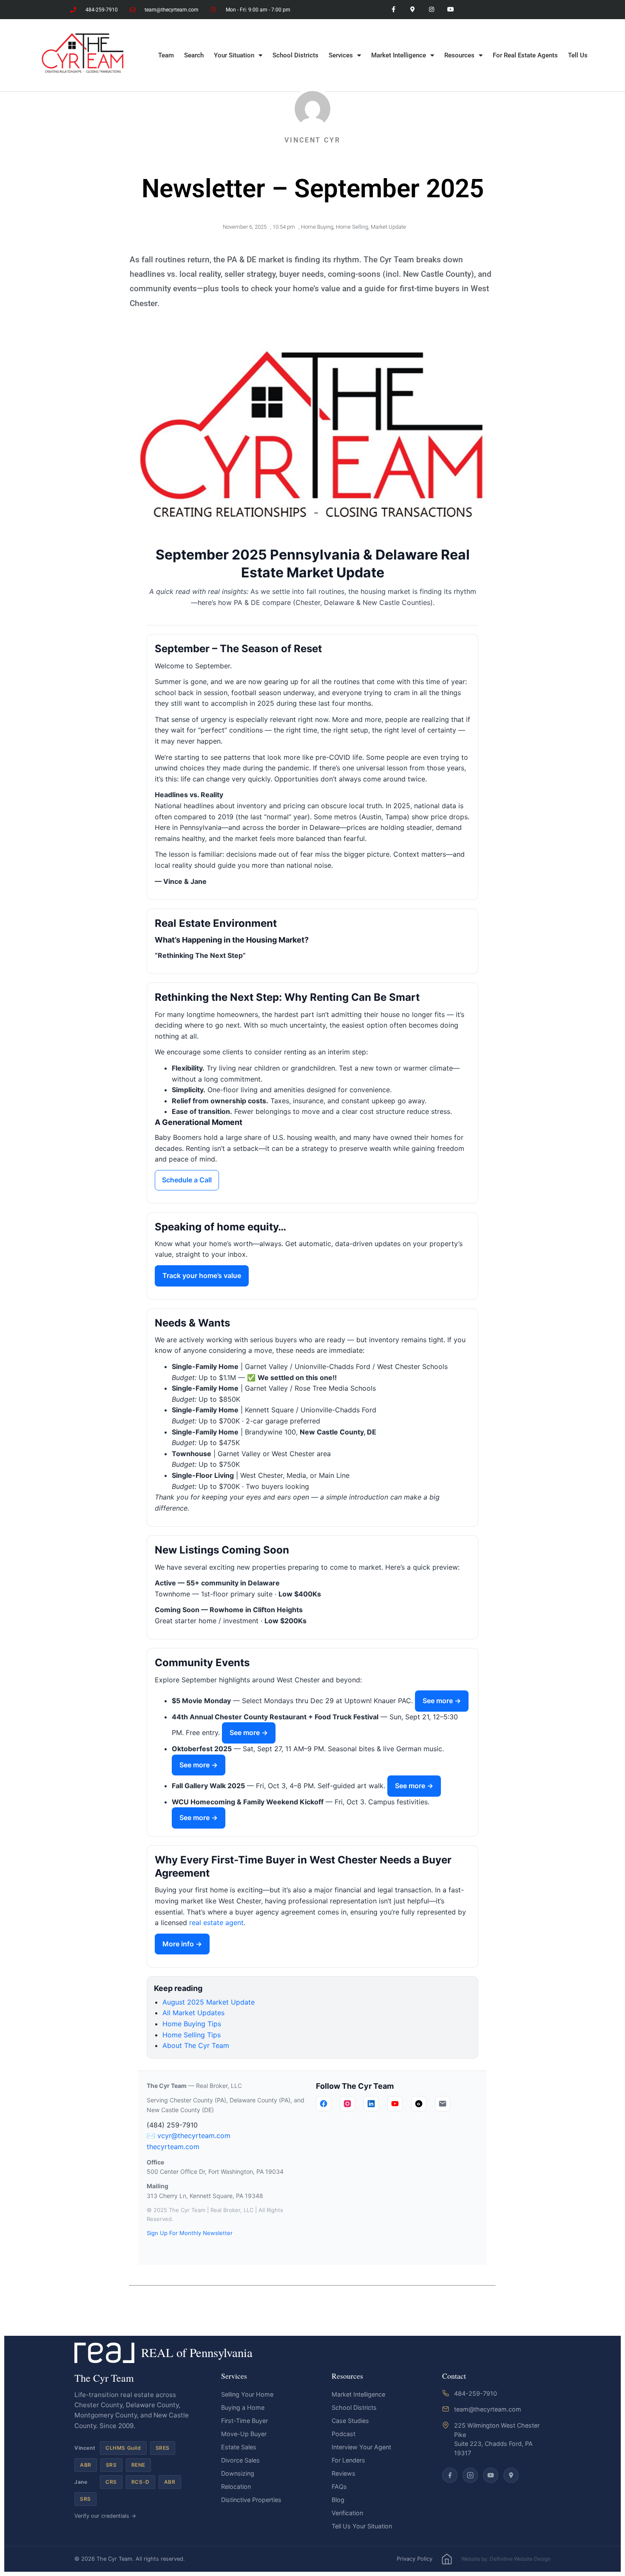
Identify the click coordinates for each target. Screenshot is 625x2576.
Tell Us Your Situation (362, 2526)
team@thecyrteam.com (488, 2409)
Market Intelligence (399, 55)
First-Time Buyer (244, 2421)
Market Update (388, 227)
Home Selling (352, 227)
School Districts (295, 55)
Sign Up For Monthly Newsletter (190, 2233)
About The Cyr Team (196, 2045)
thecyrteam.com (173, 2147)
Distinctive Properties (251, 2500)
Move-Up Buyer (244, 2434)
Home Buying (317, 227)
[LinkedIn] (371, 2104)
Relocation (236, 2487)
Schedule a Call (187, 1180)
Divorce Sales (240, 2460)
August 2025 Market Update (209, 2002)
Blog (338, 2500)
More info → (182, 1944)
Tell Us (578, 55)
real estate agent (216, 1923)
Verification (347, 2513)
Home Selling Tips (192, 2035)
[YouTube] (395, 2104)
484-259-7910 (476, 2393)
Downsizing (238, 2473)
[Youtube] (450, 10)
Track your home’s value (202, 1275)
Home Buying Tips (192, 2024)
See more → (442, 1701)
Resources (459, 55)
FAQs (339, 2487)
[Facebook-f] (393, 10)
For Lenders (348, 2460)
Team (166, 55)
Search (194, 55)
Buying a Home (243, 2407)
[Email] (443, 2104)
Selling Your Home (247, 2394)
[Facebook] (324, 2104)
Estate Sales (239, 2447)
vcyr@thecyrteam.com (194, 2136)
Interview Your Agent (361, 2447)
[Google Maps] (511, 2475)
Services (341, 55)
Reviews (344, 2473)
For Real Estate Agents (525, 55)
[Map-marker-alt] (413, 10)
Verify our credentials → (105, 2516)
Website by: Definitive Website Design (506, 2559)
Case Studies (350, 2421)
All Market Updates (193, 2013)
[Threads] (419, 2104)
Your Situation (234, 55)
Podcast (344, 2434)
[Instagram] (431, 10)
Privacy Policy (415, 2559)
